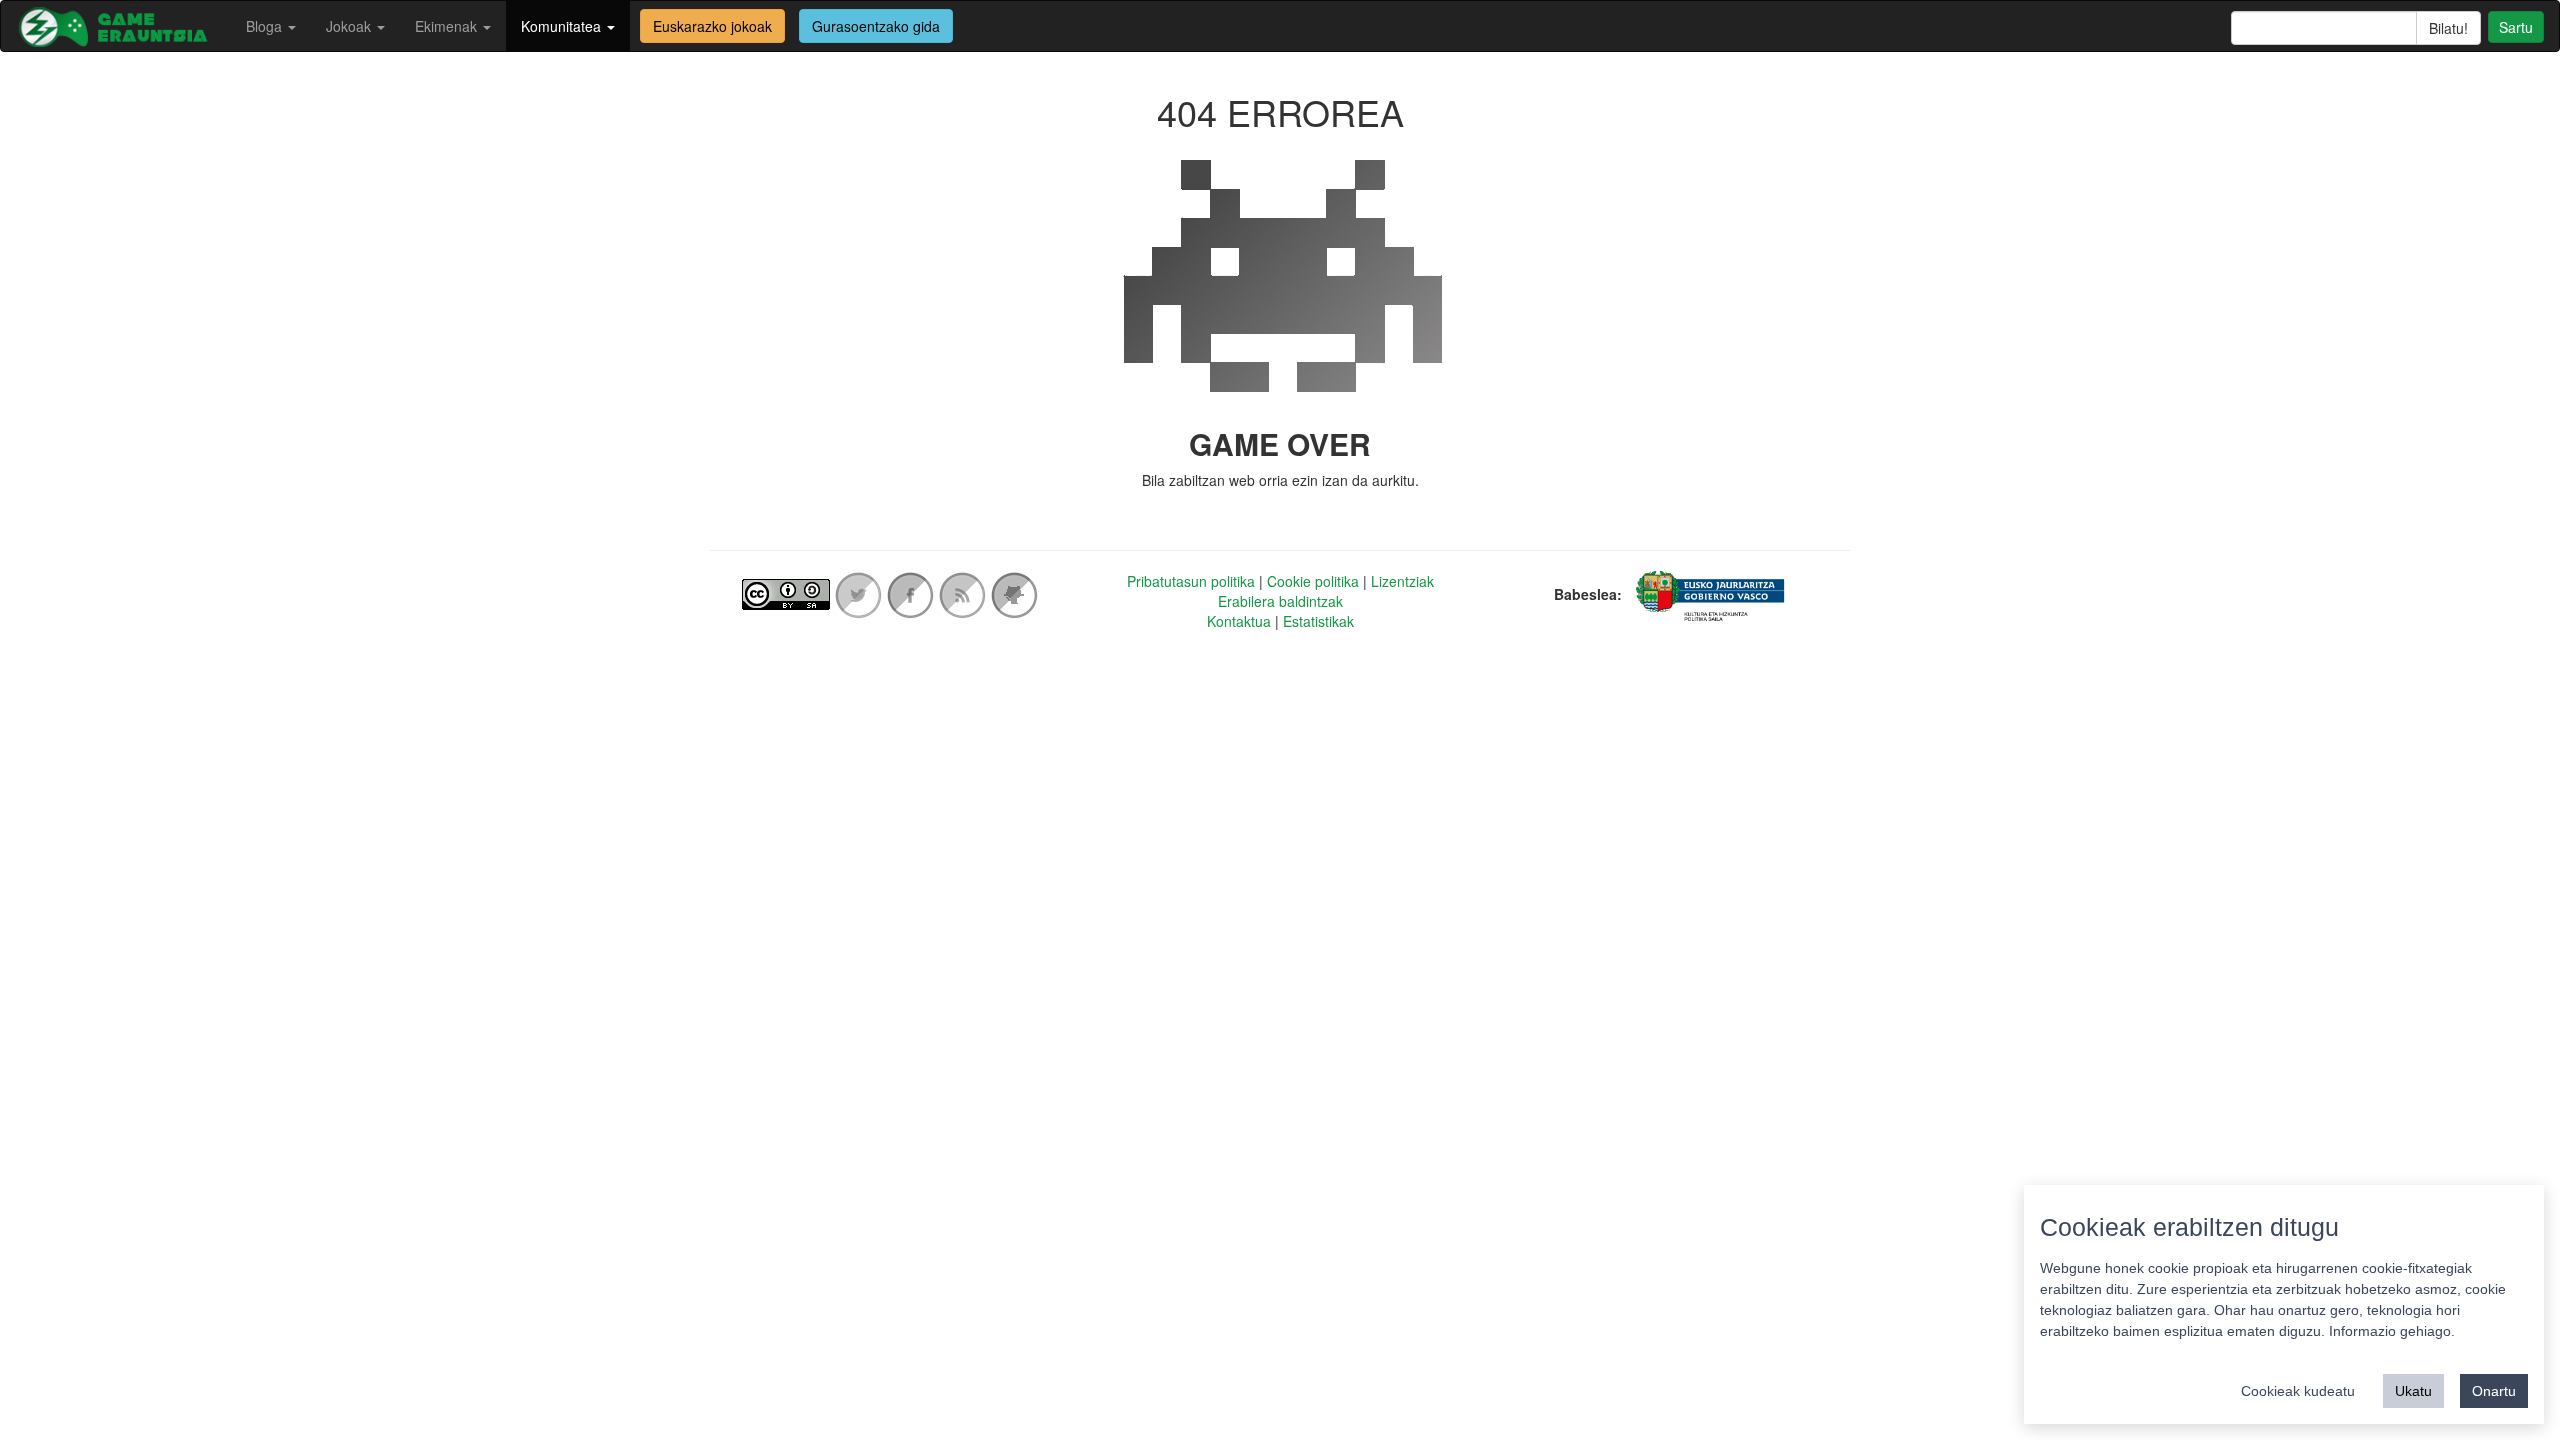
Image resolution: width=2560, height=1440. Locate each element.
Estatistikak (1318, 621)
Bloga (266, 26)
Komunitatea (563, 26)
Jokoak (350, 26)
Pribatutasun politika (1191, 581)
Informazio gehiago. (2392, 1331)
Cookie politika (1313, 581)
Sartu (2516, 27)
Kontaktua (1239, 621)
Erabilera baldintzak (1280, 601)
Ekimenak (448, 26)
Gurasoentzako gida (876, 26)
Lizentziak (1402, 581)
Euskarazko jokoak (712, 26)
